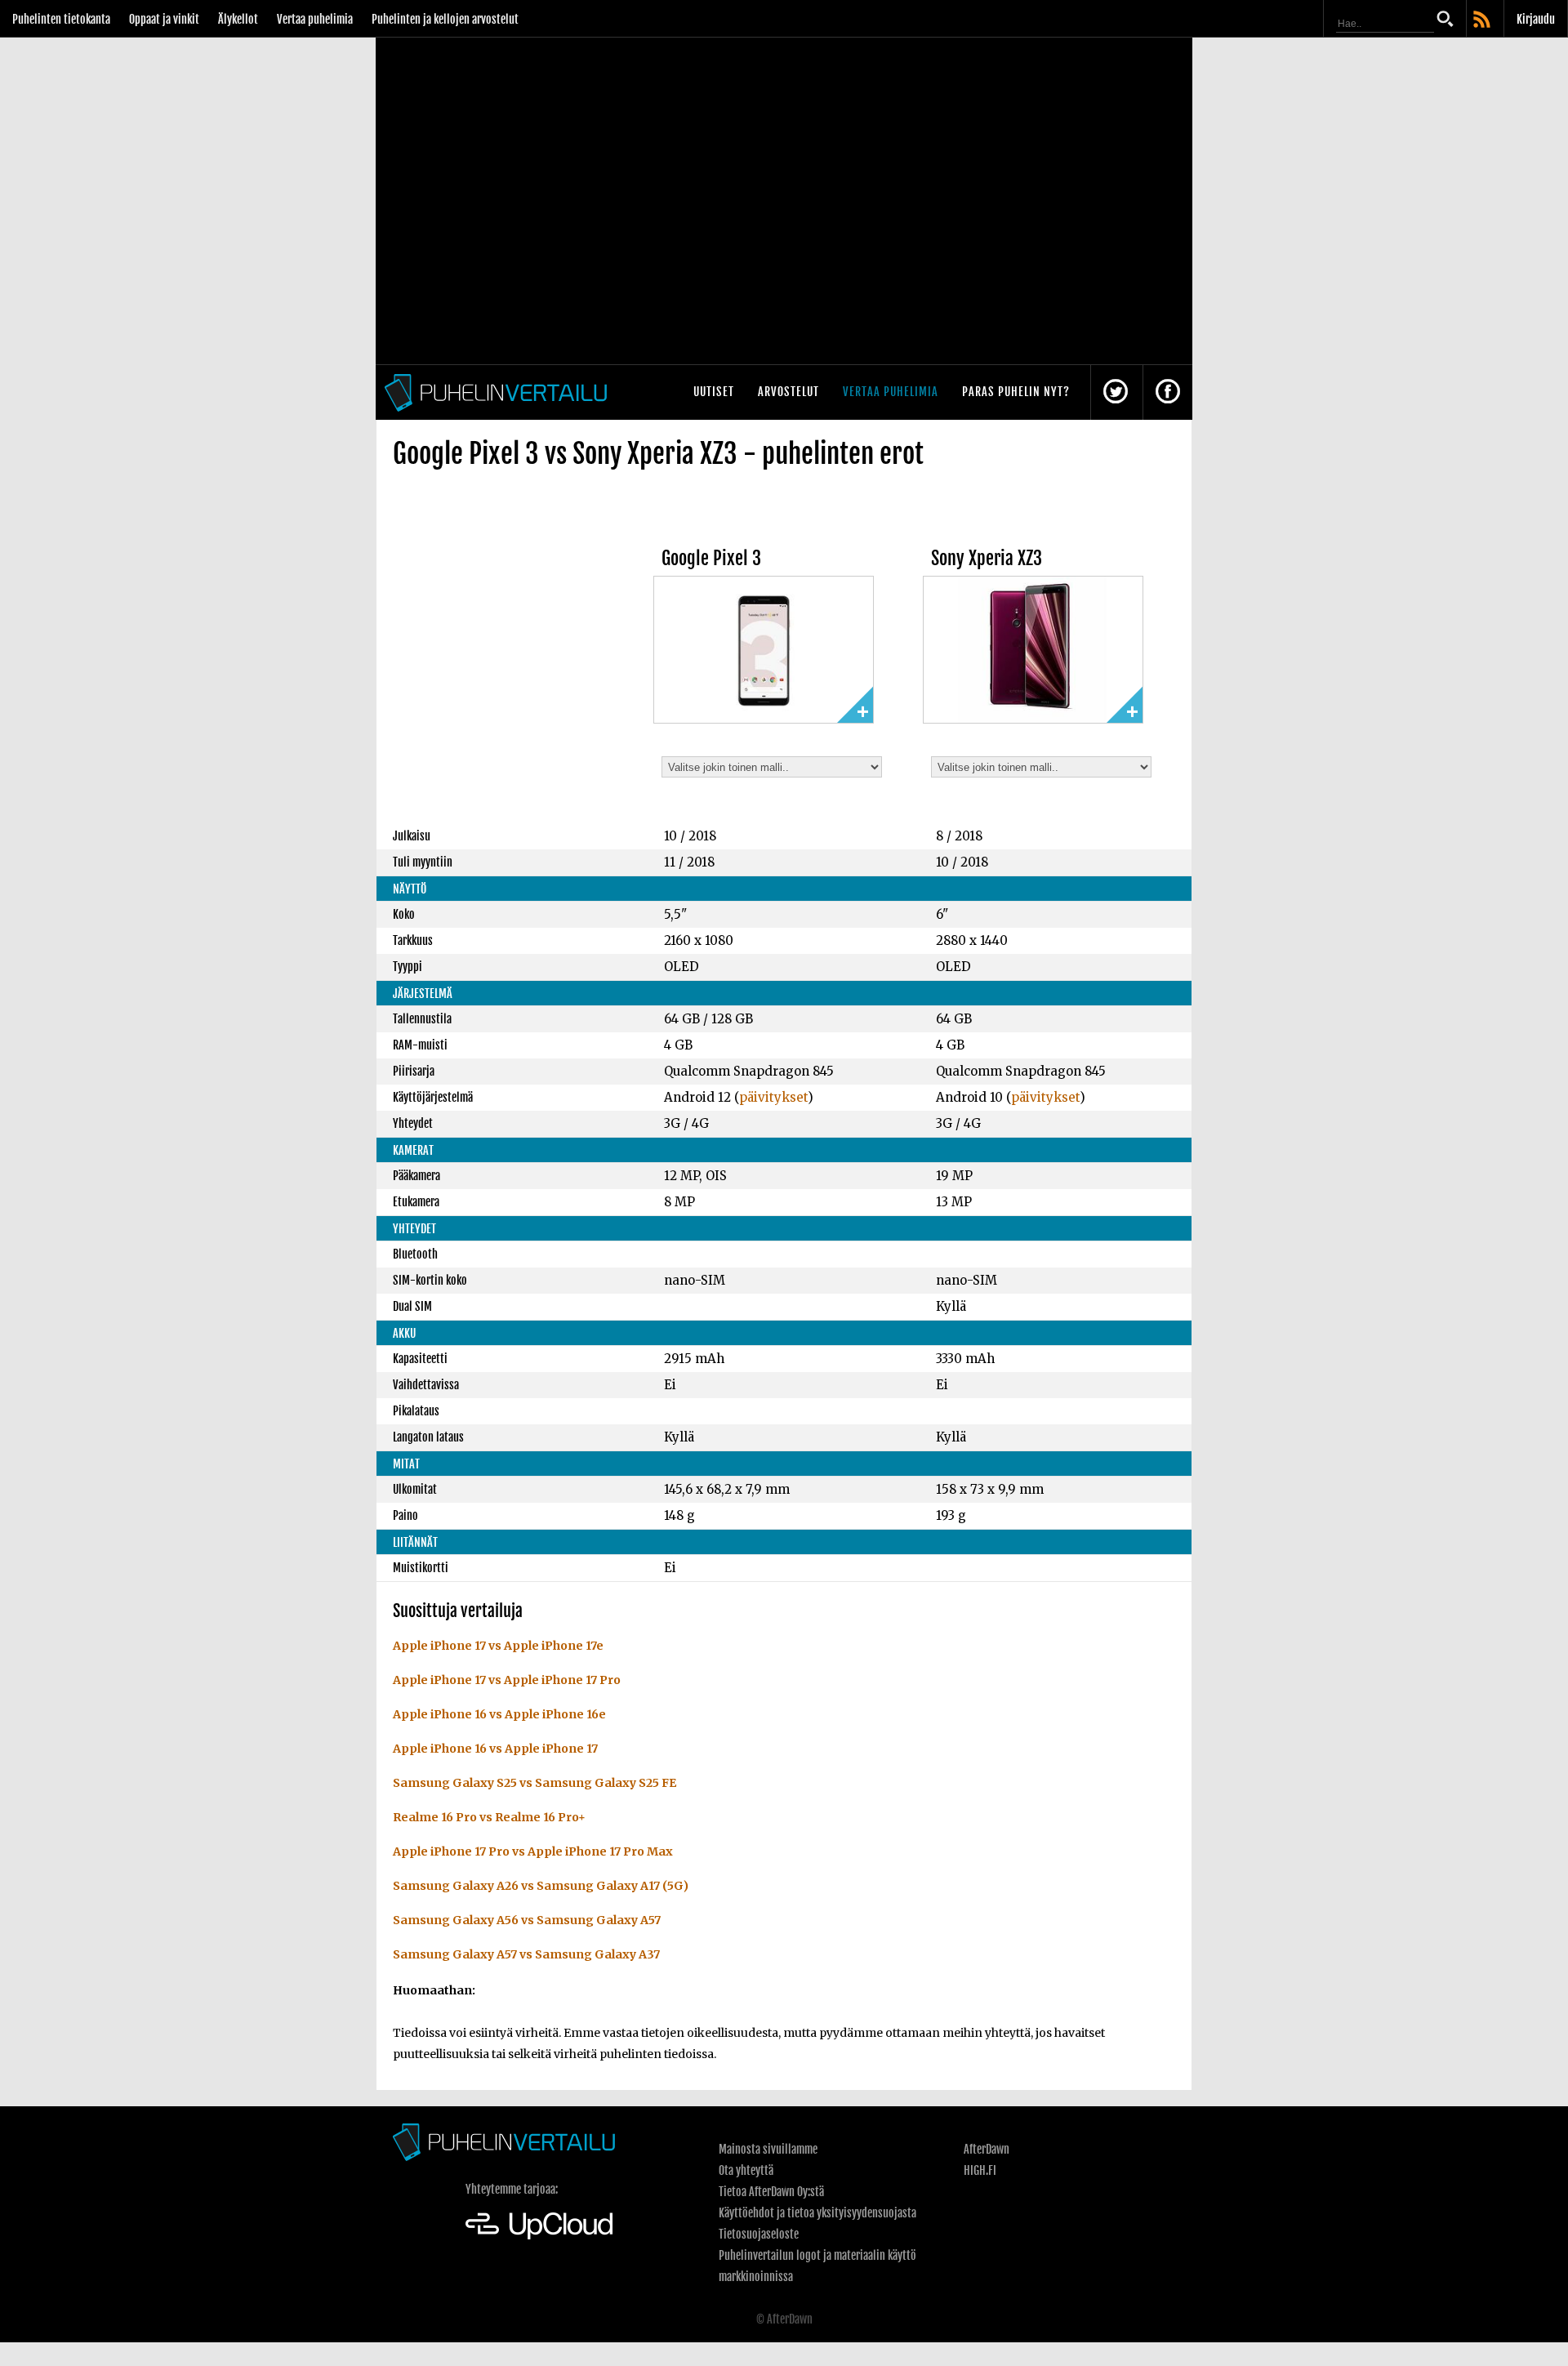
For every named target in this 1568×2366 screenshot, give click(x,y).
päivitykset (773, 1097)
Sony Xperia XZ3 (987, 558)
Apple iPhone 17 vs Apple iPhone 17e (498, 1646)
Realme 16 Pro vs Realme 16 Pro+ (489, 1817)
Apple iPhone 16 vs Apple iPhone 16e (499, 1714)
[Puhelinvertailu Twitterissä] (1116, 392)
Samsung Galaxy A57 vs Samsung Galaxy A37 (526, 1954)
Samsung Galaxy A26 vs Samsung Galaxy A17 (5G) (541, 1886)
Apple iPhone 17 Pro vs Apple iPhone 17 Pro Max (533, 1851)
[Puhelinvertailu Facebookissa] (1168, 392)
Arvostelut (788, 392)
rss (1483, 20)
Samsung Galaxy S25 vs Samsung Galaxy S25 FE (535, 1783)
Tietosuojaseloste (759, 2234)
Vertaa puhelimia (315, 19)
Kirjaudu (1536, 19)
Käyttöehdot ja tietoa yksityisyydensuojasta (817, 2213)
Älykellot (238, 19)
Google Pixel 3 (711, 558)
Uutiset (714, 392)
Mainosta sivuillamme (768, 2149)
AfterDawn (987, 2149)
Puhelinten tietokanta (61, 19)
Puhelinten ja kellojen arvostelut (445, 19)
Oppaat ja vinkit (164, 19)
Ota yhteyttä (746, 2170)
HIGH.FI (980, 2170)
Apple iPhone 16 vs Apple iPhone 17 (495, 1749)
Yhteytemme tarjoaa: (512, 2189)
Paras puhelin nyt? (1016, 392)
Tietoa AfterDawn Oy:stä (771, 2192)
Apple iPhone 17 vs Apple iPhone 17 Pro (507, 1680)
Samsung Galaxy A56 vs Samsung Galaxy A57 (527, 1920)
